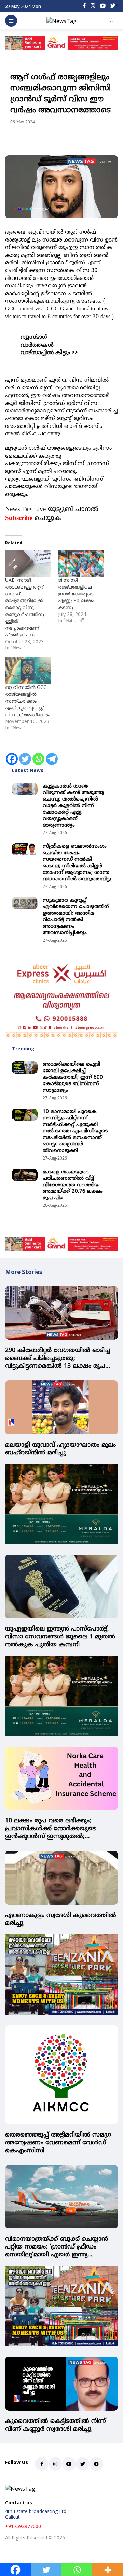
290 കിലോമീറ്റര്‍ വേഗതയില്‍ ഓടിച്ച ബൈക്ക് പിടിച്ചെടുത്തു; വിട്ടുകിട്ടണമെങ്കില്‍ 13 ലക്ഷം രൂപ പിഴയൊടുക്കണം (58, 1358)
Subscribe (19, 518)
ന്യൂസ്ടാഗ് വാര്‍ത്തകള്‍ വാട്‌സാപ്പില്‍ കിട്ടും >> (49, 345)
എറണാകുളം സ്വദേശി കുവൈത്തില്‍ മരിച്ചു (61, 1919)
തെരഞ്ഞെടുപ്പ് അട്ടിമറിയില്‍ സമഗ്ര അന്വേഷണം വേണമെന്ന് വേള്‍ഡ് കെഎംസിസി (58, 2143)
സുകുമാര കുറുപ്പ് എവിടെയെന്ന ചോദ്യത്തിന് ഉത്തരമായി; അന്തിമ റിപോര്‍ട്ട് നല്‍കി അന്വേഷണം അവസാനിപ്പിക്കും (76, 917)
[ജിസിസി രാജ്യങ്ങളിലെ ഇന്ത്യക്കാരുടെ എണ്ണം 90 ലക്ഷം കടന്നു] (81, 563)
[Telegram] (52, 754)
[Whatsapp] (38, 754)
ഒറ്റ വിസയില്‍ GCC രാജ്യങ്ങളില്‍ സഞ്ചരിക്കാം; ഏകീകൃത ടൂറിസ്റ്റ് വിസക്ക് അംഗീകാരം (28, 701)
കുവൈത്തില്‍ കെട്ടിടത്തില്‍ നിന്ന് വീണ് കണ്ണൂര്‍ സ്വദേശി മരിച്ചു (56, 2425)
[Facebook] (12, 754)
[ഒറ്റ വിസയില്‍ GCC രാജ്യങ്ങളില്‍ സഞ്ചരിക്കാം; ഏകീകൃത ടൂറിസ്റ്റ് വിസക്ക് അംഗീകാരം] (28, 671)
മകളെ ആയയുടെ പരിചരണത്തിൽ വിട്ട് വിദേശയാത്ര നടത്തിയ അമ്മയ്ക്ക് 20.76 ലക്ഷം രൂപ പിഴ (73, 1185)
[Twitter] (25, 754)
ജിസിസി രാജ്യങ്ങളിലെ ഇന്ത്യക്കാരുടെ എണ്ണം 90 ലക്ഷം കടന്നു (76, 593)
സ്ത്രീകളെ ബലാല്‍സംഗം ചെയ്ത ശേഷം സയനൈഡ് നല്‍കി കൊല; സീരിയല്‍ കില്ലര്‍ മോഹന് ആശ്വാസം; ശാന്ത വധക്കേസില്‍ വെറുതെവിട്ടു (77, 863)
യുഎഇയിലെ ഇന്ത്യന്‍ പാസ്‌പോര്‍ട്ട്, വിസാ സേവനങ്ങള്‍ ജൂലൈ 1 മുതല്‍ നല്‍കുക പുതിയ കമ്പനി (60, 1637)
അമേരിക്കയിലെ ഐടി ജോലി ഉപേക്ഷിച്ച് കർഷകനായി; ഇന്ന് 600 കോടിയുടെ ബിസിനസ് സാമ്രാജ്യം (73, 1078)
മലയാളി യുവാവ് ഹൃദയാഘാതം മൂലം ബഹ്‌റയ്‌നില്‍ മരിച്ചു (60, 1449)
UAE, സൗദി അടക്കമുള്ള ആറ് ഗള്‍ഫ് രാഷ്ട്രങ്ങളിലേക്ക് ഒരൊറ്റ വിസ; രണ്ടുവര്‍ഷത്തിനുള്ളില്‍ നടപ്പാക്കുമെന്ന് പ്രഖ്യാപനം (25, 607)
